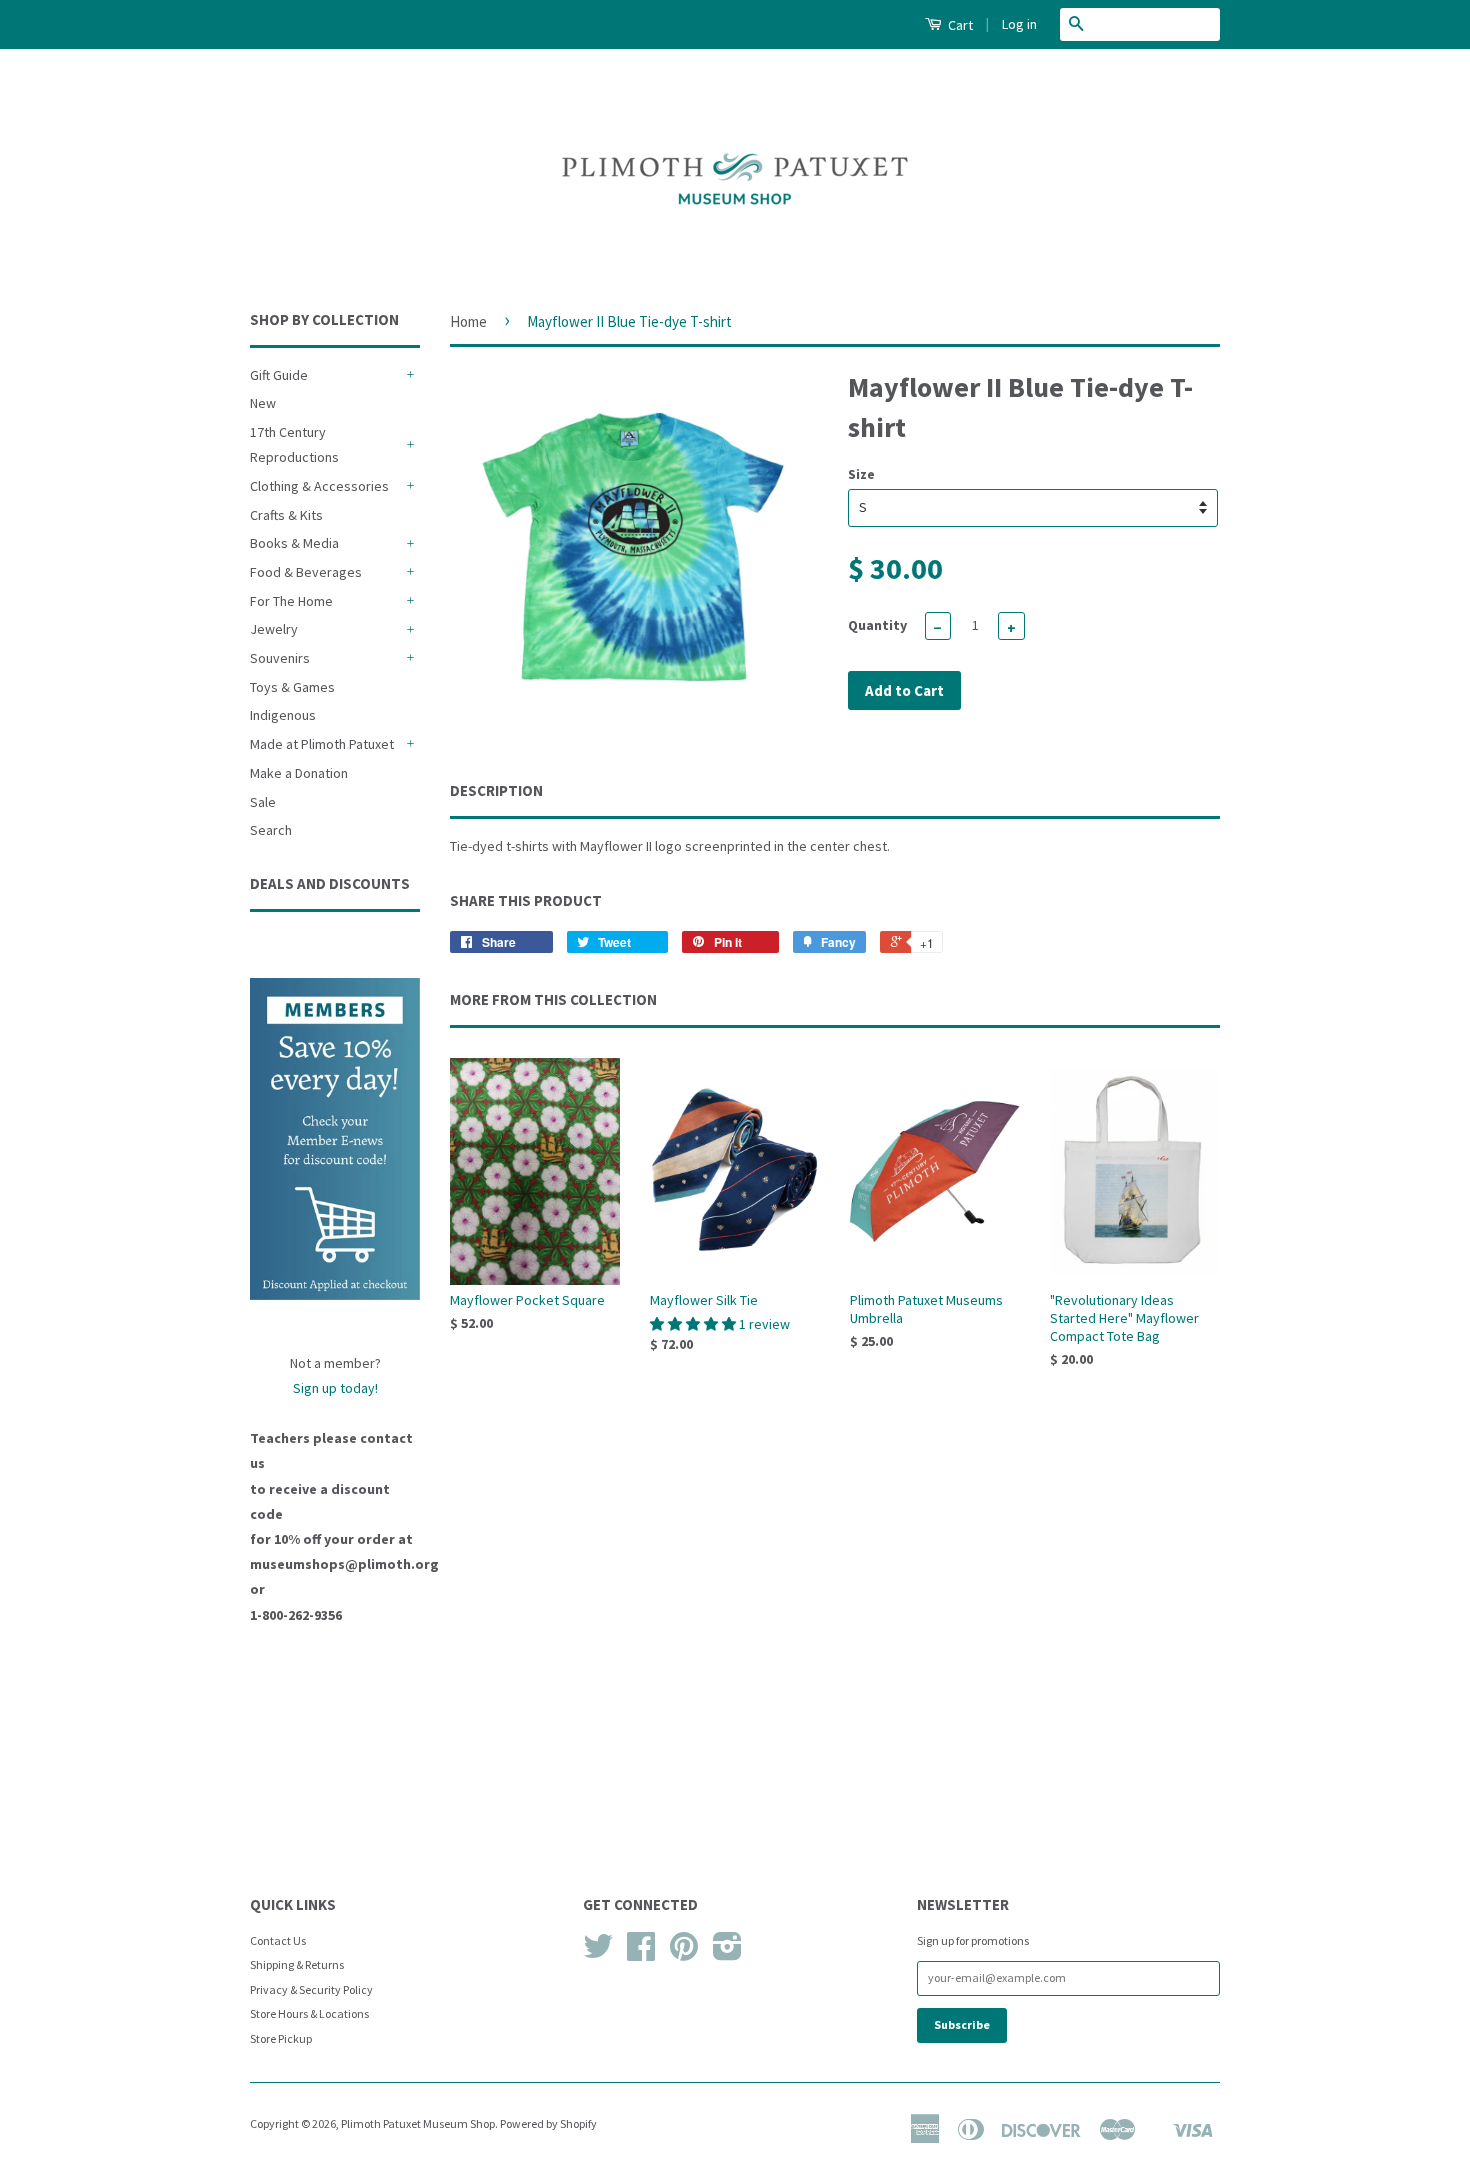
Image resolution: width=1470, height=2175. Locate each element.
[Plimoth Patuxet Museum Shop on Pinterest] (684, 1953)
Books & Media (294, 543)
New (263, 403)
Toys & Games (292, 687)
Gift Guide (279, 375)
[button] (694, 1324)
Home (468, 321)
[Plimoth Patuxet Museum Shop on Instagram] (727, 1953)
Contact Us (278, 1940)
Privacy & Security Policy (311, 1989)
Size (861, 474)
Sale (263, 802)
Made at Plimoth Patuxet (322, 744)
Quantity (877, 625)
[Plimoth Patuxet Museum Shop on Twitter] (598, 1953)
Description (496, 790)
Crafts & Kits (286, 515)
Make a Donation (299, 773)
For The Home (291, 601)
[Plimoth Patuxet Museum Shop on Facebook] (641, 1953)
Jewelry (274, 629)
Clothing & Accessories (319, 486)
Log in (1019, 24)
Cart (959, 25)
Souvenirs (280, 658)
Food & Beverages (306, 572)
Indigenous (283, 715)
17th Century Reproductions (294, 444)
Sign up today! (335, 1388)
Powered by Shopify (548, 2123)
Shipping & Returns (297, 1964)
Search (271, 830)
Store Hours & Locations (309, 2013)
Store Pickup (281, 2038)
